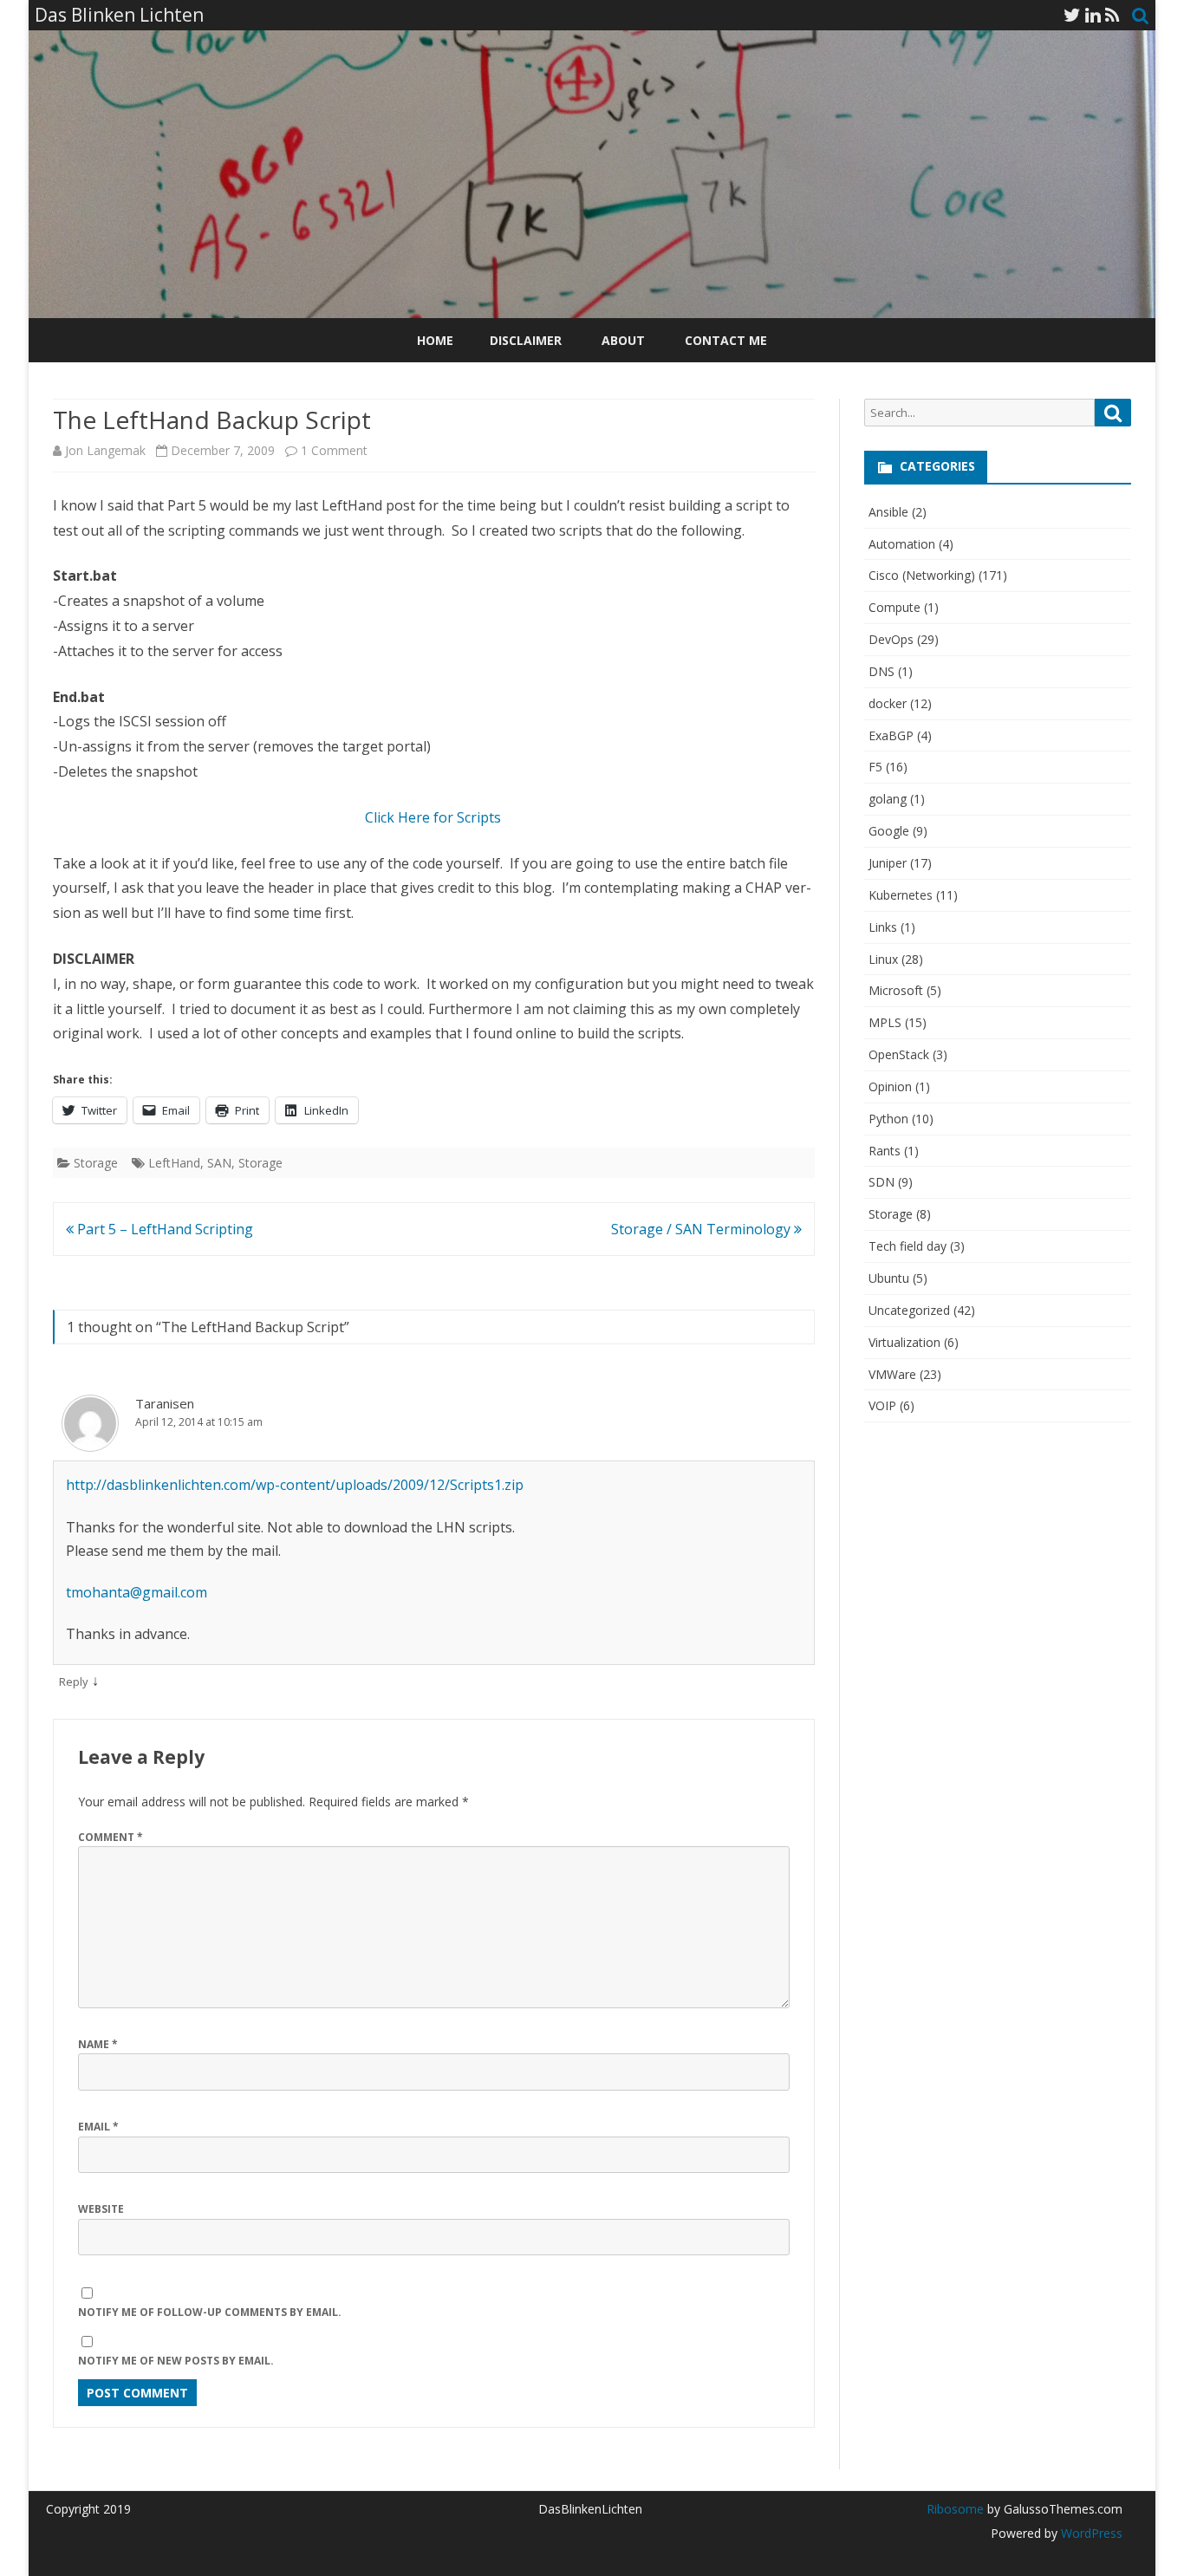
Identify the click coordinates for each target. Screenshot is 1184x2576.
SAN (219, 1163)
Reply (74, 1682)
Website (101, 2209)
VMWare (892, 1374)
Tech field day (908, 1246)
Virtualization (904, 1342)
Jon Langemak (105, 450)
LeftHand (174, 1163)
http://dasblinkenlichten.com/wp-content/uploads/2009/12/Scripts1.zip (295, 1485)
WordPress (1090, 2533)
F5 (875, 767)
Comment (111, 1837)
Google (889, 831)
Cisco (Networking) (922, 575)
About (623, 340)
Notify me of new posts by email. (176, 2361)
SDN (881, 1182)
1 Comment (334, 450)
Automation (902, 544)
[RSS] (1112, 15)
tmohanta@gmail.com (137, 1592)
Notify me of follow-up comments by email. (210, 2312)
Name (98, 2044)
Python (888, 1119)
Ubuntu (889, 1278)
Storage (96, 1163)
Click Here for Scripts (433, 817)
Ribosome (955, 2509)
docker (888, 703)
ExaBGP (891, 735)
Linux (883, 959)
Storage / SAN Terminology (703, 1229)
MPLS (885, 1022)
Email (98, 2127)
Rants (885, 1151)
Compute (895, 607)
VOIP (882, 1405)
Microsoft (896, 990)
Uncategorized (909, 1310)
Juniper (888, 863)
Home (435, 340)
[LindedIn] (1093, 15)
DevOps (891, 639)
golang (888, 799)
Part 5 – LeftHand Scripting (163, 1229)
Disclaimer (526, 340)
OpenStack (899, 1054)
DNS (881, 671)
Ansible (888, 512)
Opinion (890, 1086)
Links (883, 927)
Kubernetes (901, 895)
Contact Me (726, 340)
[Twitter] (1072, 15)
